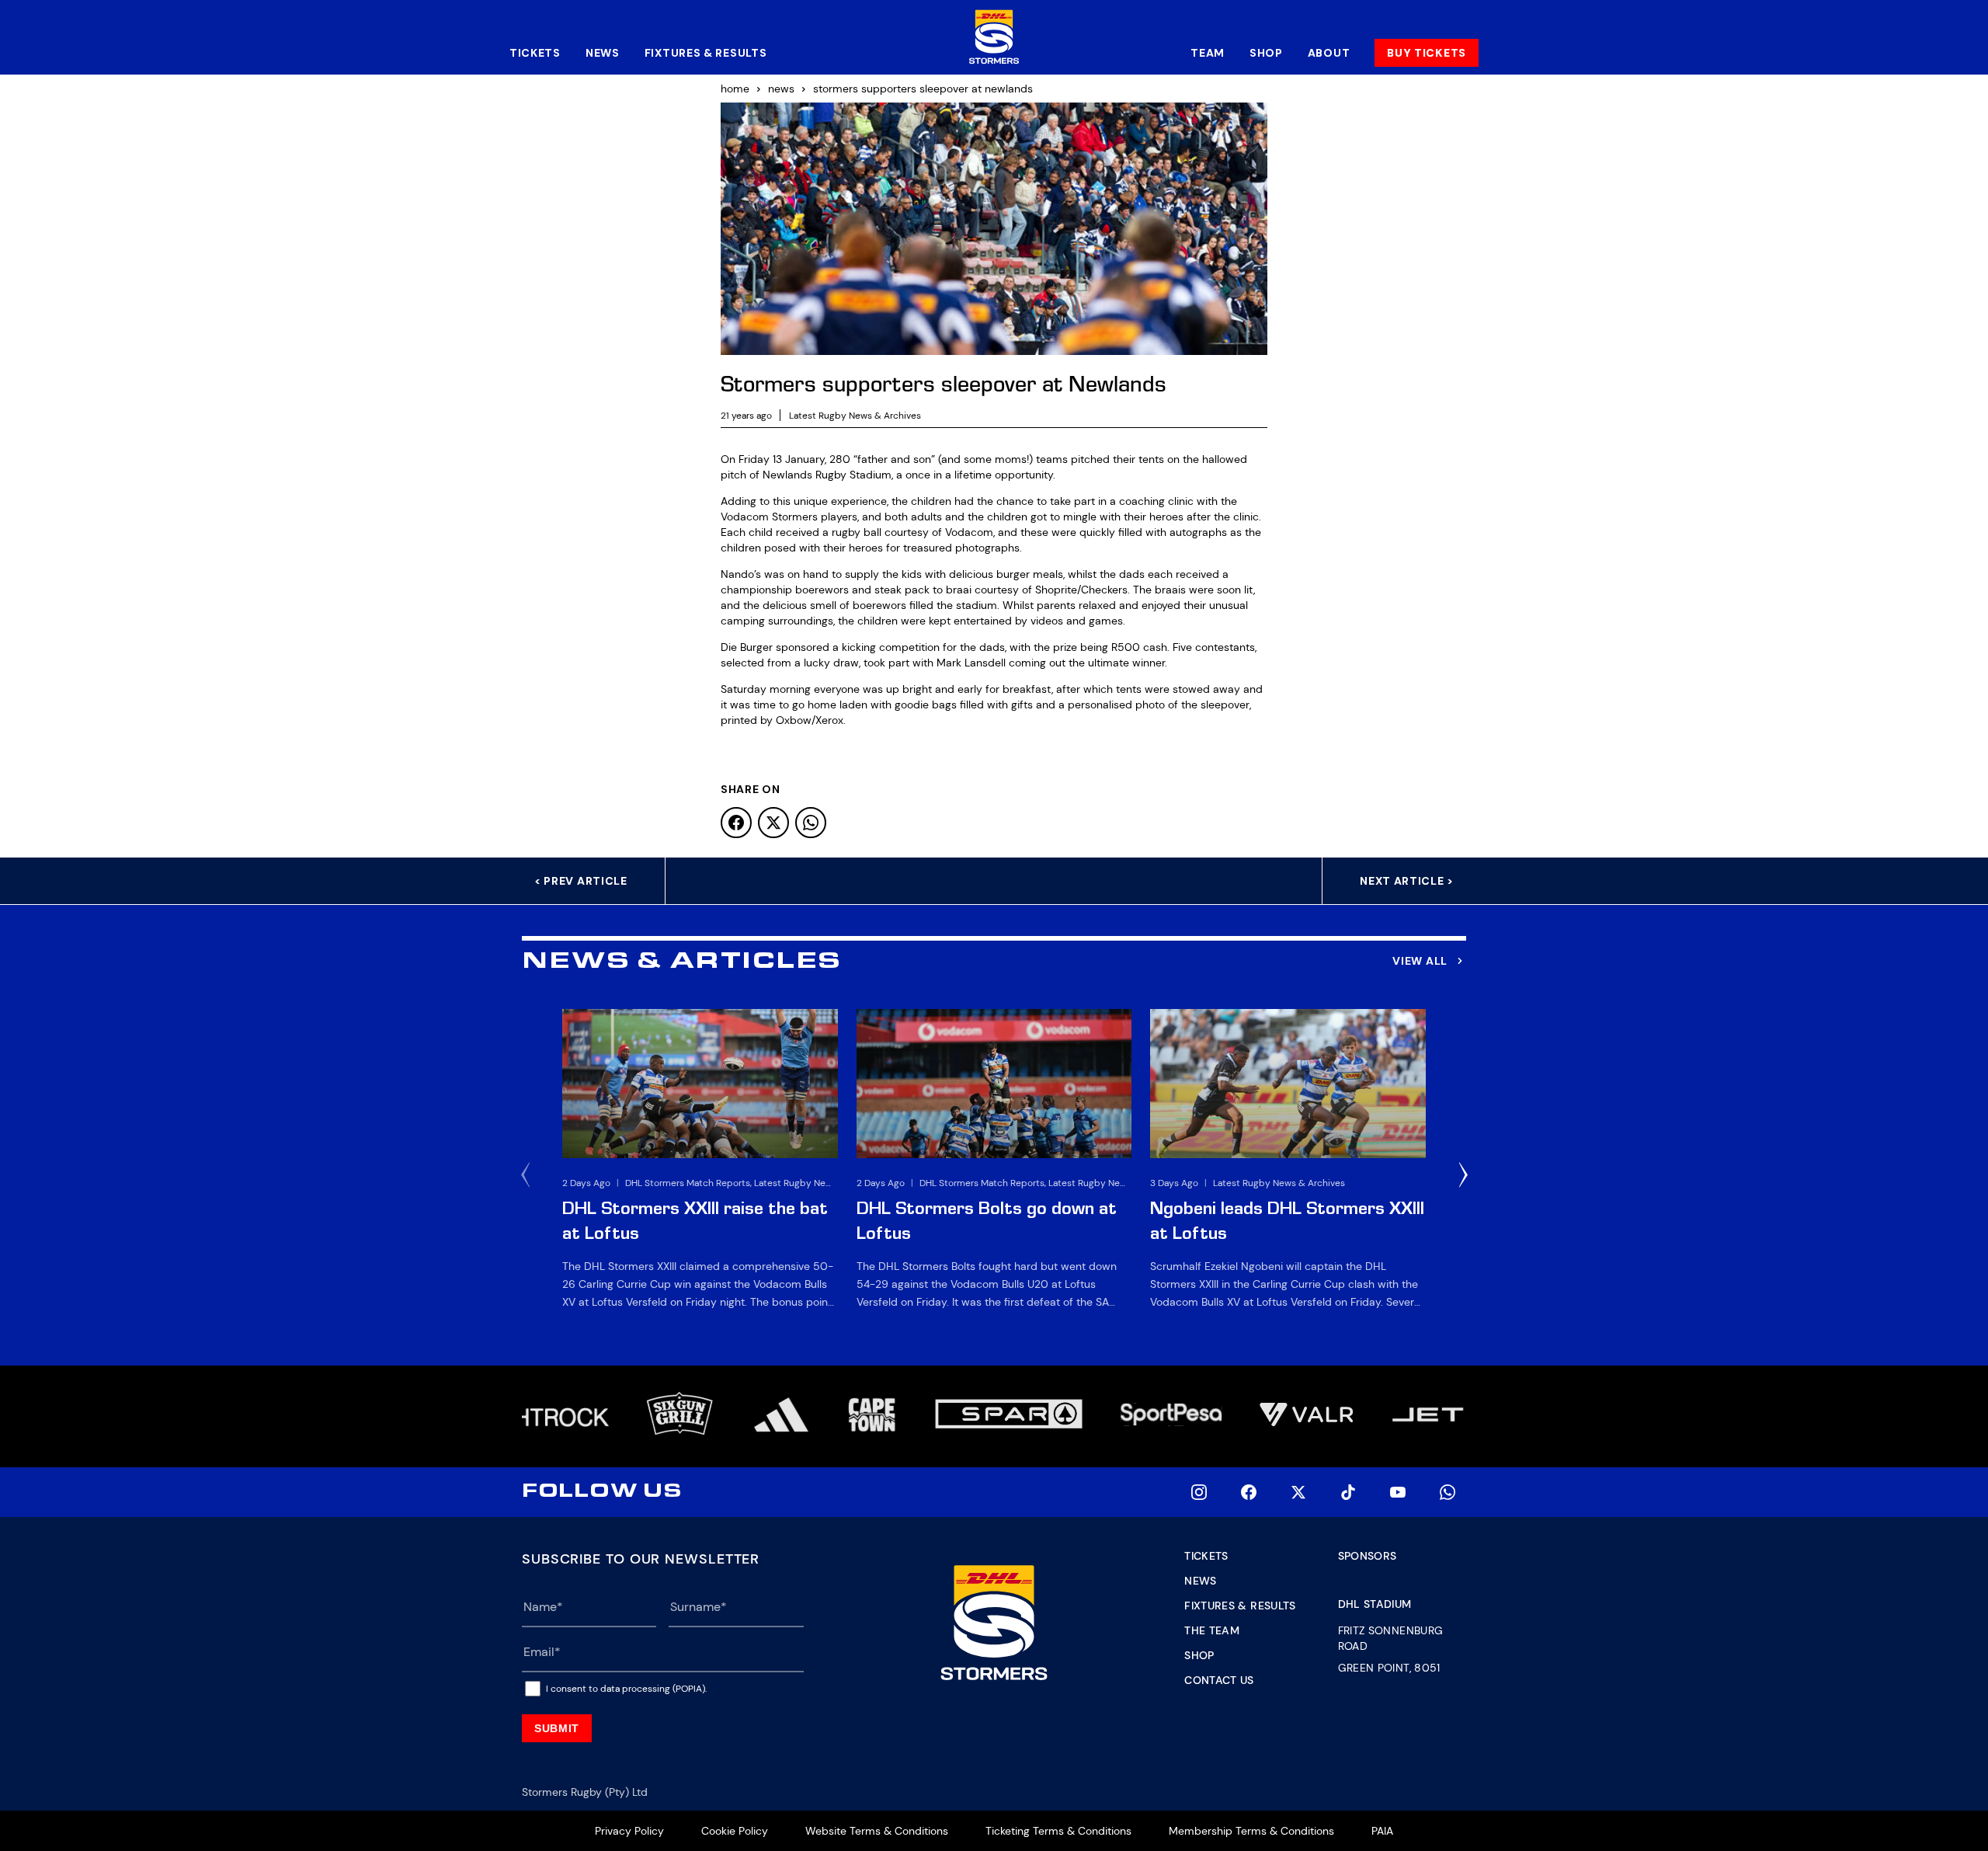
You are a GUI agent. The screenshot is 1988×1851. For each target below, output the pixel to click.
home (735, 89)
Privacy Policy (629, 1831)
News (603, 53)
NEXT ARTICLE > (1407, 881)
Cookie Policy (735, 1831)
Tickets (535, 53)
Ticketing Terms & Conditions (1058, 1831)
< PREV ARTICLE (581, 881)
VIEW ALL (1420, 961)
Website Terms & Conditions (877, 1831)
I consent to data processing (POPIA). (626, 1689)
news (781, 89)
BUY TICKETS (1427, 53)
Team (1208, 53)
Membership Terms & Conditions (1251, 1831)
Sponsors (1368, 1556)
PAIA (1382, 1831)
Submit (557, 1728)
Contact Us (1219, 1680)
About (1329, 53)
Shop (1266, 53)
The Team (1212, 1630)
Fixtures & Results (706, 53)
